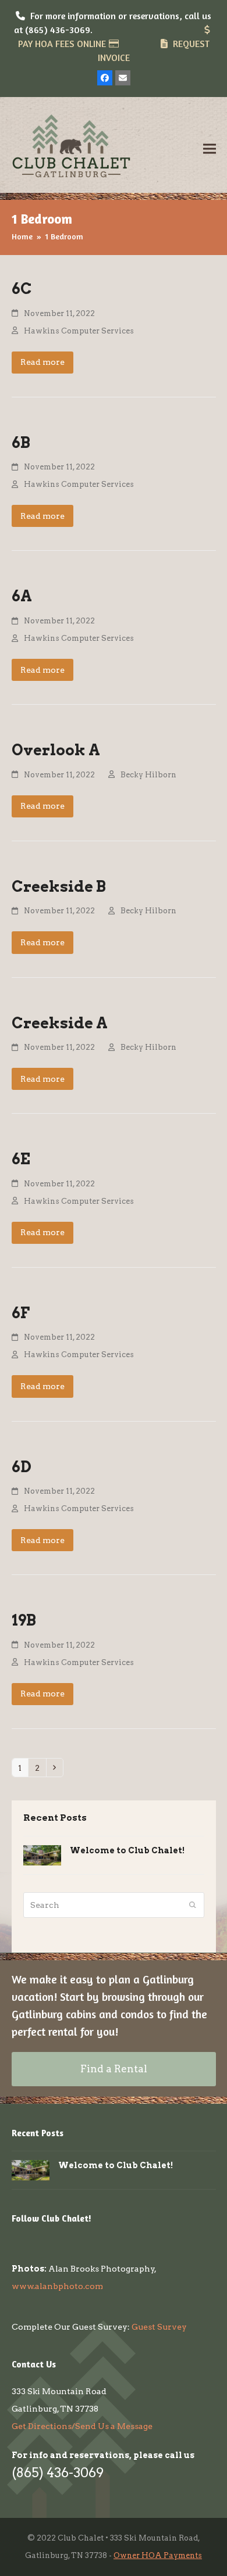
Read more (42, 362)
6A (22, 596)
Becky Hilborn (148, 775)
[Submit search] (193, 1905)
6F (21, 1313)
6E (21, 1159)
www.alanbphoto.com (57, 2286)
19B (24, 1620)
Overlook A (56, 750)
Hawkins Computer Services (79, 331)
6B (21, 442)
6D (22, 1467)
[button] (210, 148)
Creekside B (59, 886)
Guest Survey (159, 2327)
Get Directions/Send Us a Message (82, 2426)
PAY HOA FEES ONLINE (62, 44)
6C (22, 288)
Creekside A (60, 1023)
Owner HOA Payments (158, 2555)
